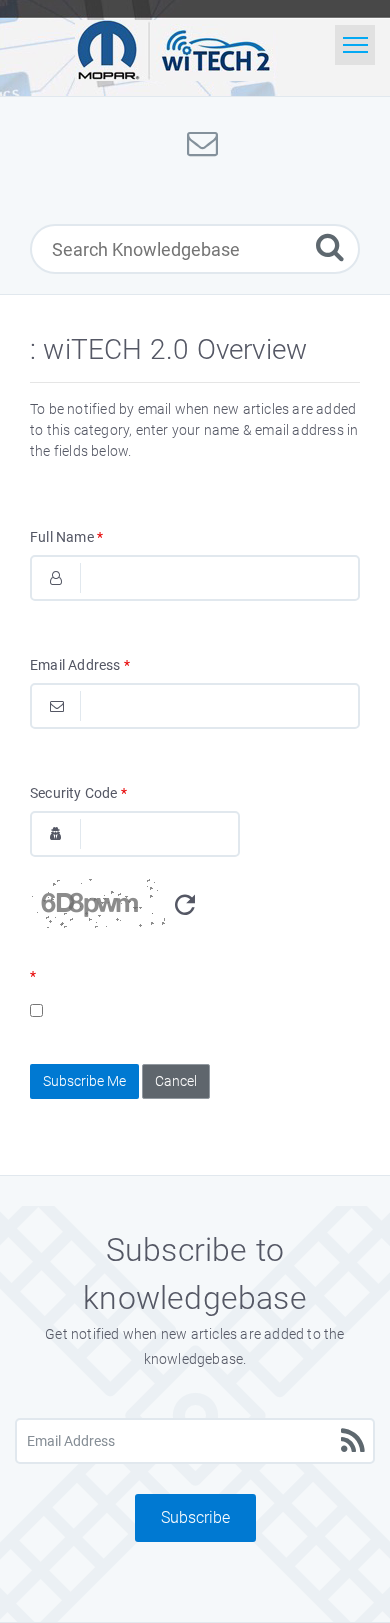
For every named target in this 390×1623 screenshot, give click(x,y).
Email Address (80, 665)
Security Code (78, 793)
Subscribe (195, 1517)
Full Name (66, 537)
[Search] (330, 246)
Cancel (176, 1081)
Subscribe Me (84, 1081)
